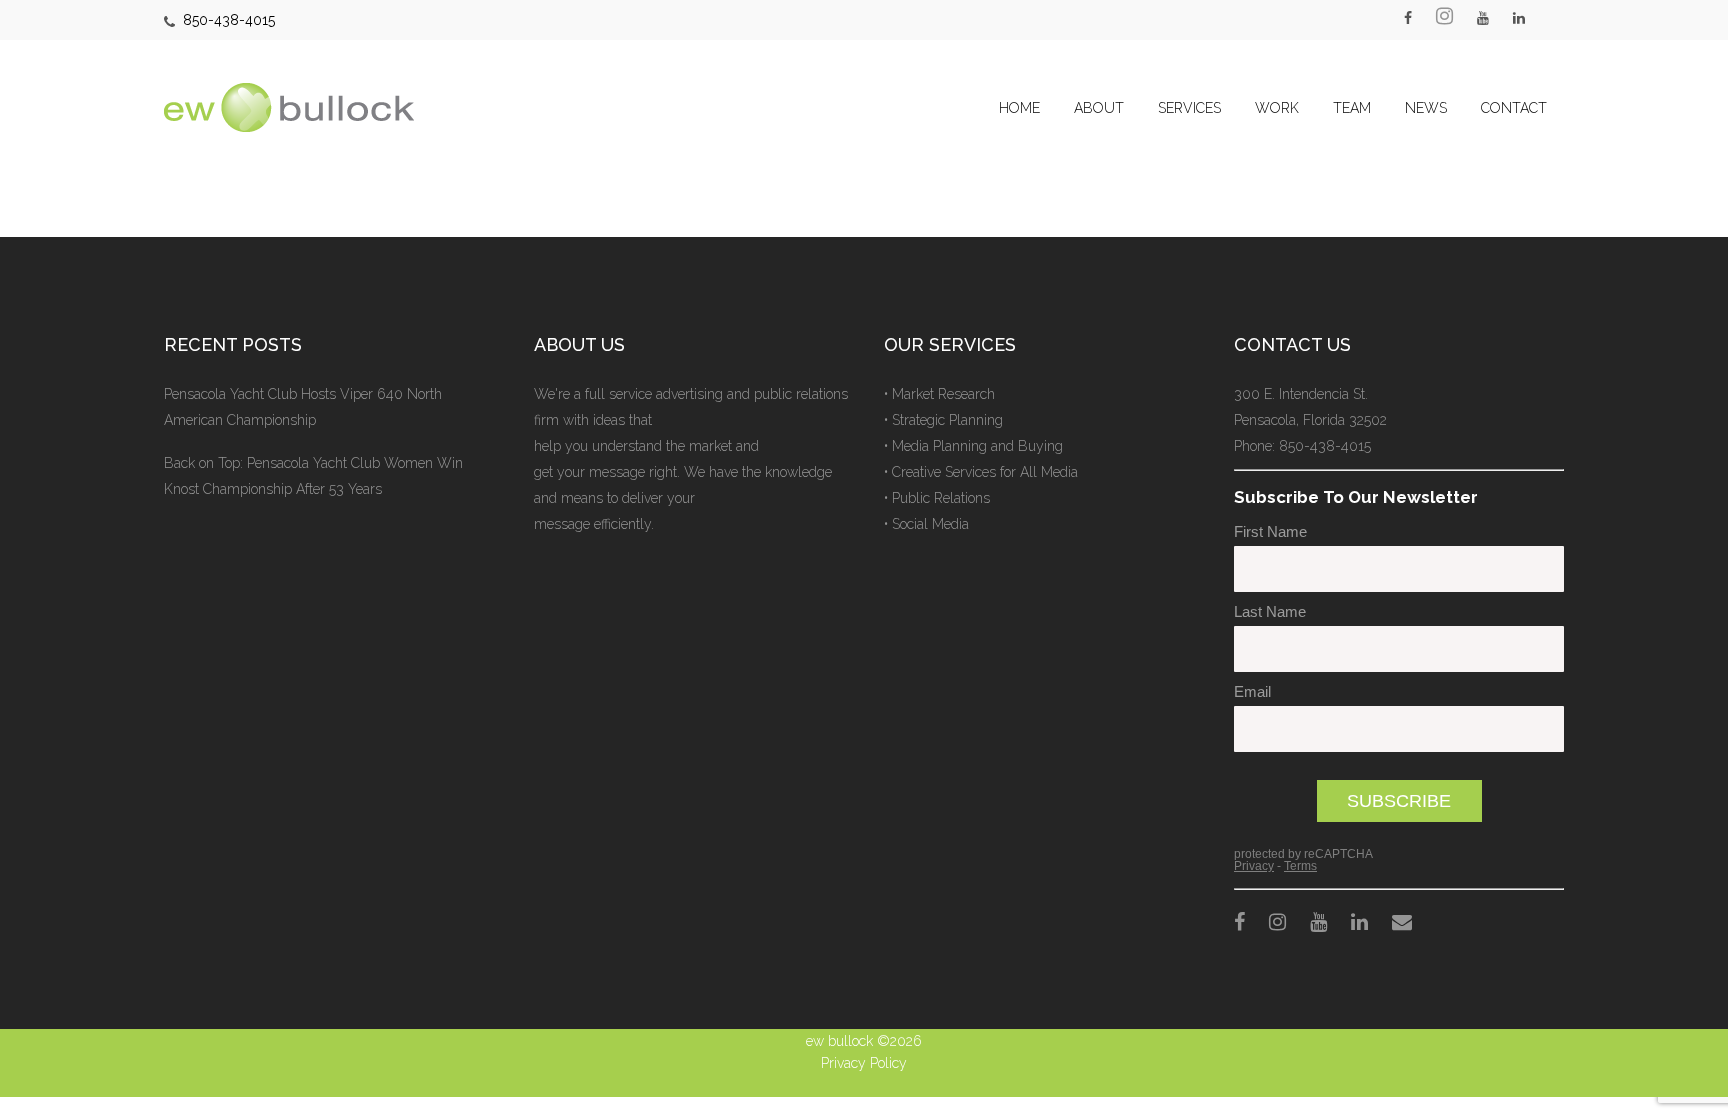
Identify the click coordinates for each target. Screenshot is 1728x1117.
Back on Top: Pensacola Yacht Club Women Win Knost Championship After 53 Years (313, 476)
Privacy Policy (864, 1063)
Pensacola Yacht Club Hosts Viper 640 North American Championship (303, 407)
